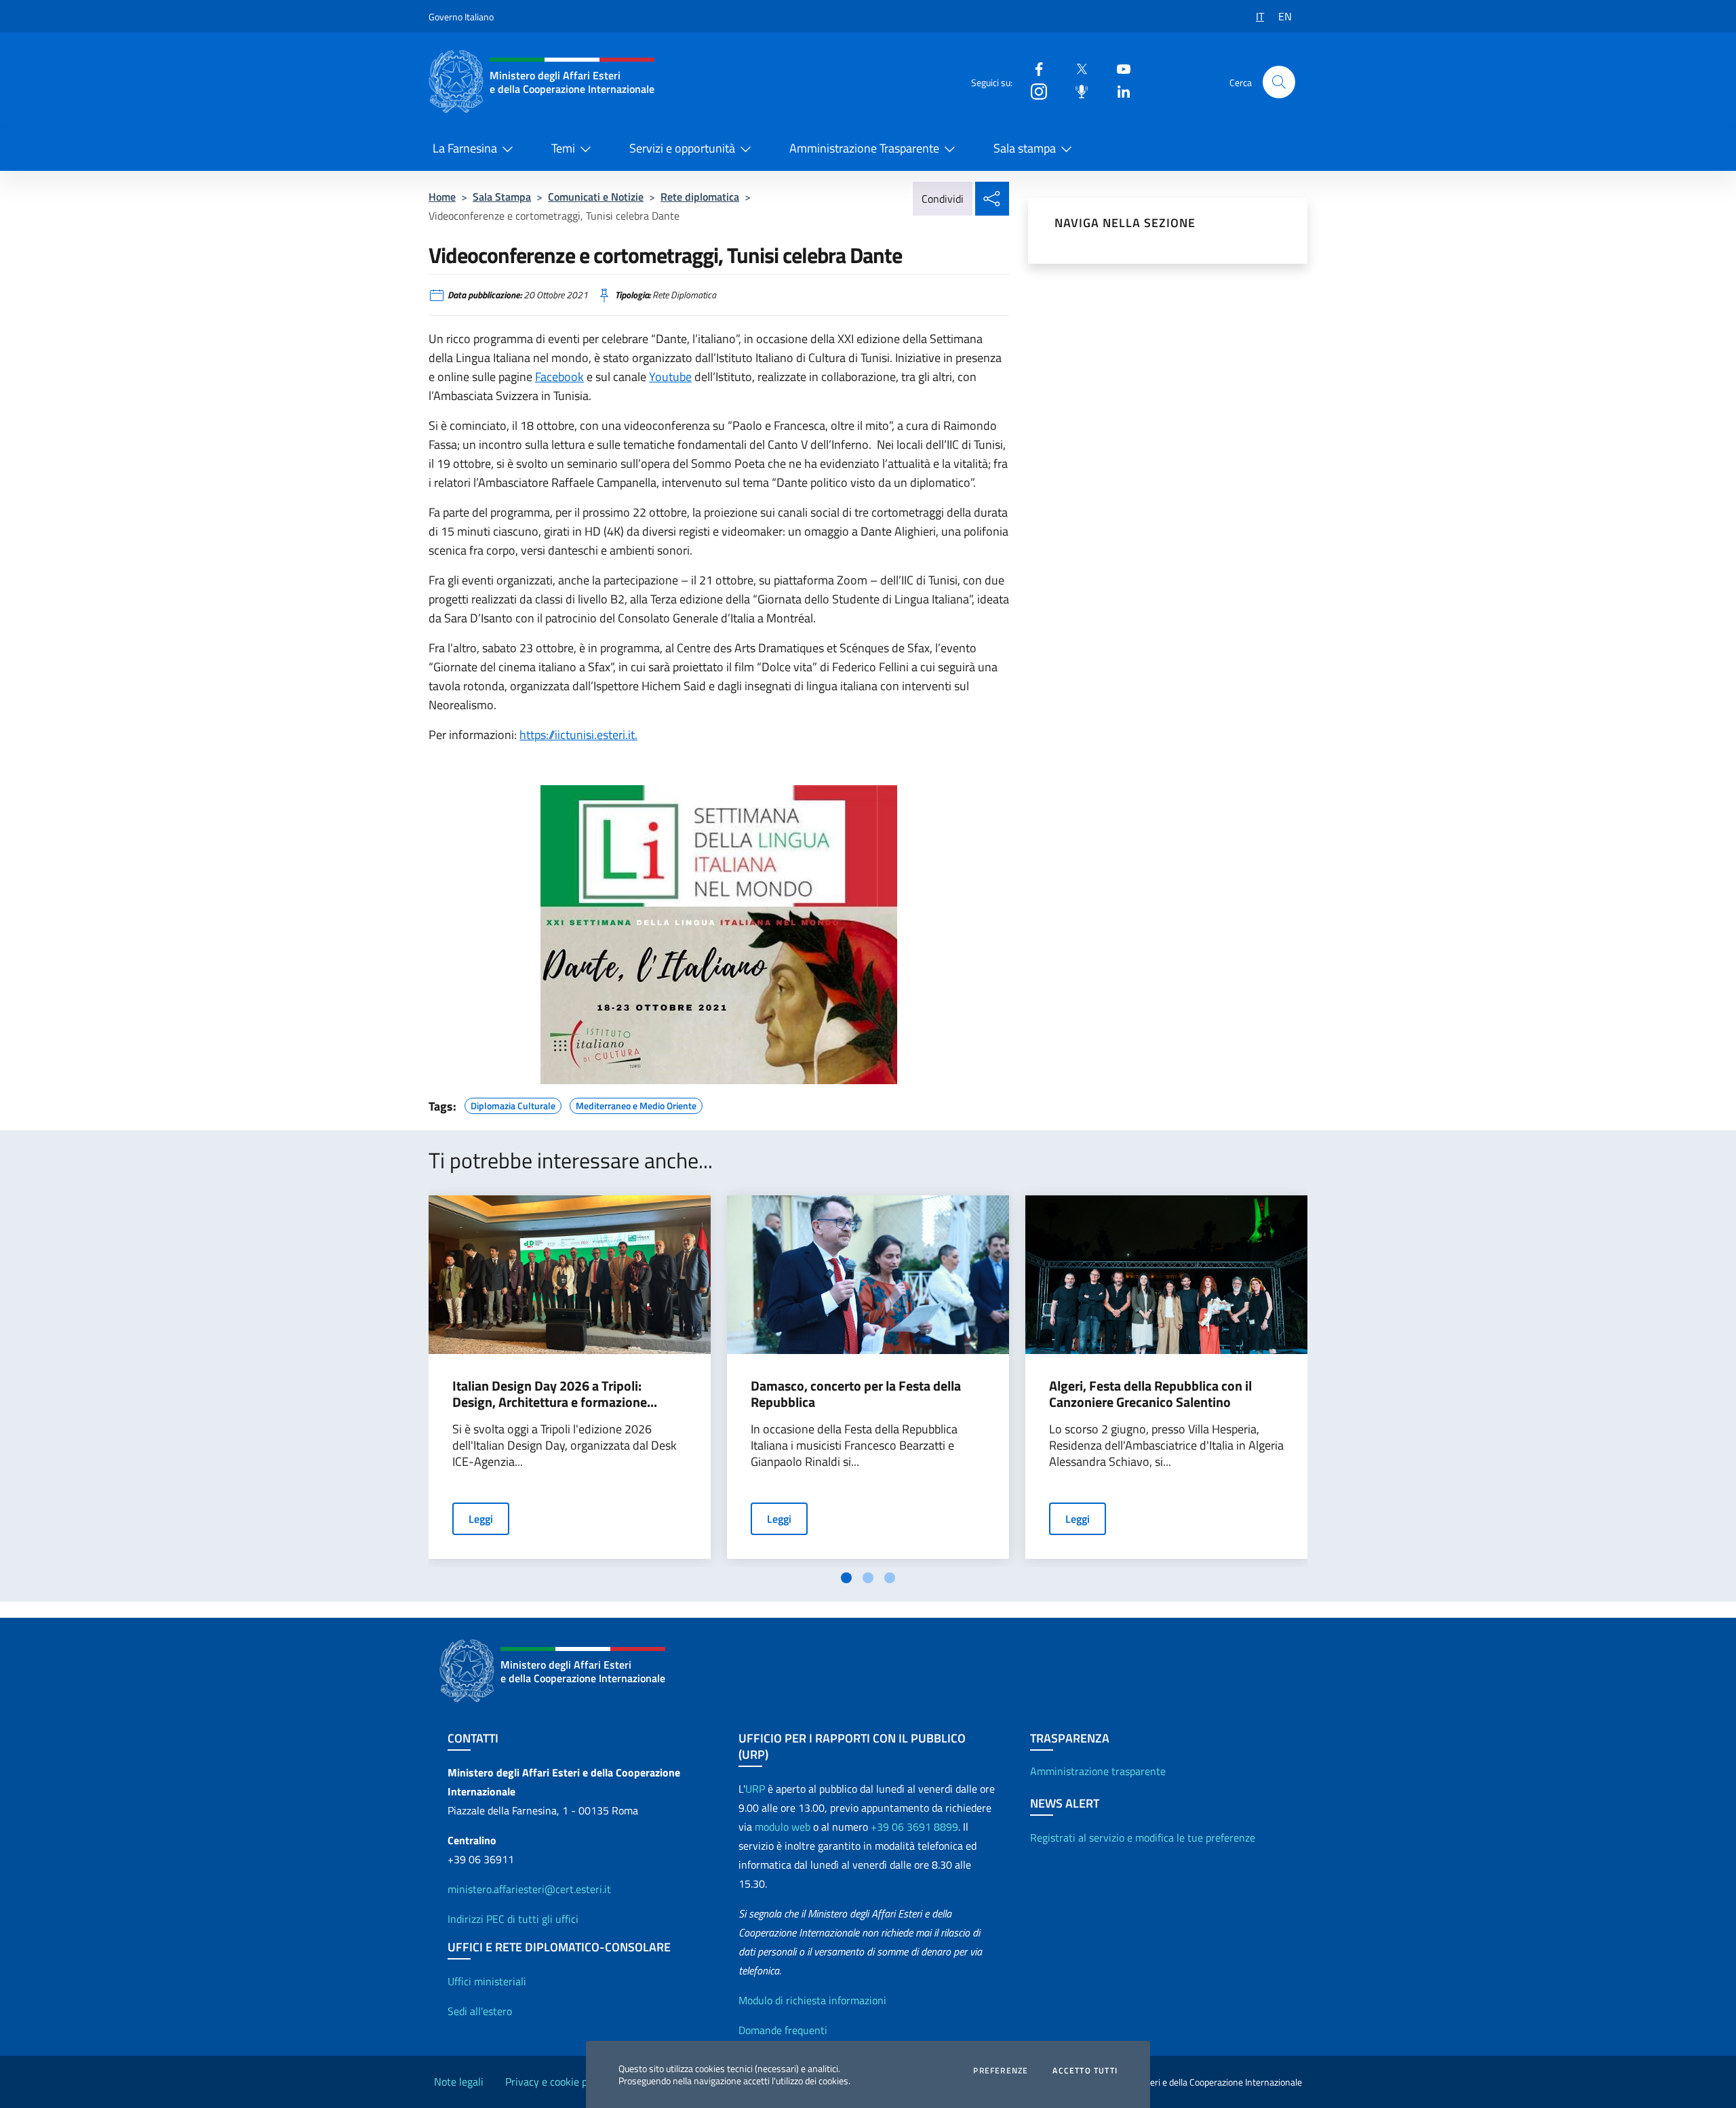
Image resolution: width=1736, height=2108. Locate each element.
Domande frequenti (783, 2030)
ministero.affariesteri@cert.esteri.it (529, 1889)
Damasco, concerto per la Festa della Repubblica (856, 1394)
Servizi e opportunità (682, 148)
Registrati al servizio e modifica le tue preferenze (1143, 1837)
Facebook (559, 377)
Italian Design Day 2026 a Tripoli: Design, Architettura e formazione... (555, 1394)
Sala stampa (1025, 148)
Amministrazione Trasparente (864, 148)
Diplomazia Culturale (513, 1104)
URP (755, 1789)
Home (442, 197)
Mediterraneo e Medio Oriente (636, 1104)
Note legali (459, 2082)
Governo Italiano (461, 17)
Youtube (670, 377)
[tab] (846, 1578)
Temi (563, 148)
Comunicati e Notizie (596, 197)
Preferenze (1001, 2071)
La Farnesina (465, 148)
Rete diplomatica (700, 197)
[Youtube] (1118, 68)
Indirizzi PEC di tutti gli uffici (513, 1919)
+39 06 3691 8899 (914, 1827)
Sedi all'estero (480, 2011)
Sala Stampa (502, 197)
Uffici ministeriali (487, 1981)
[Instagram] (1033, 91)
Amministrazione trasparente (1098, 1771)
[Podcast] (1076, 91)
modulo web (783, 1827)
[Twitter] (1076, 68)
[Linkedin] (1118, 91)
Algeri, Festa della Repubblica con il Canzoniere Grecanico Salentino (1150, 1394)
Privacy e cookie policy (557, 2082)
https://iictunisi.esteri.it (577, 735)
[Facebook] (1033, 68)
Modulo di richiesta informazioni (812, 2000)
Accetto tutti (1085, 2071)
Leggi (481, 1519)
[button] (1279, 82)
